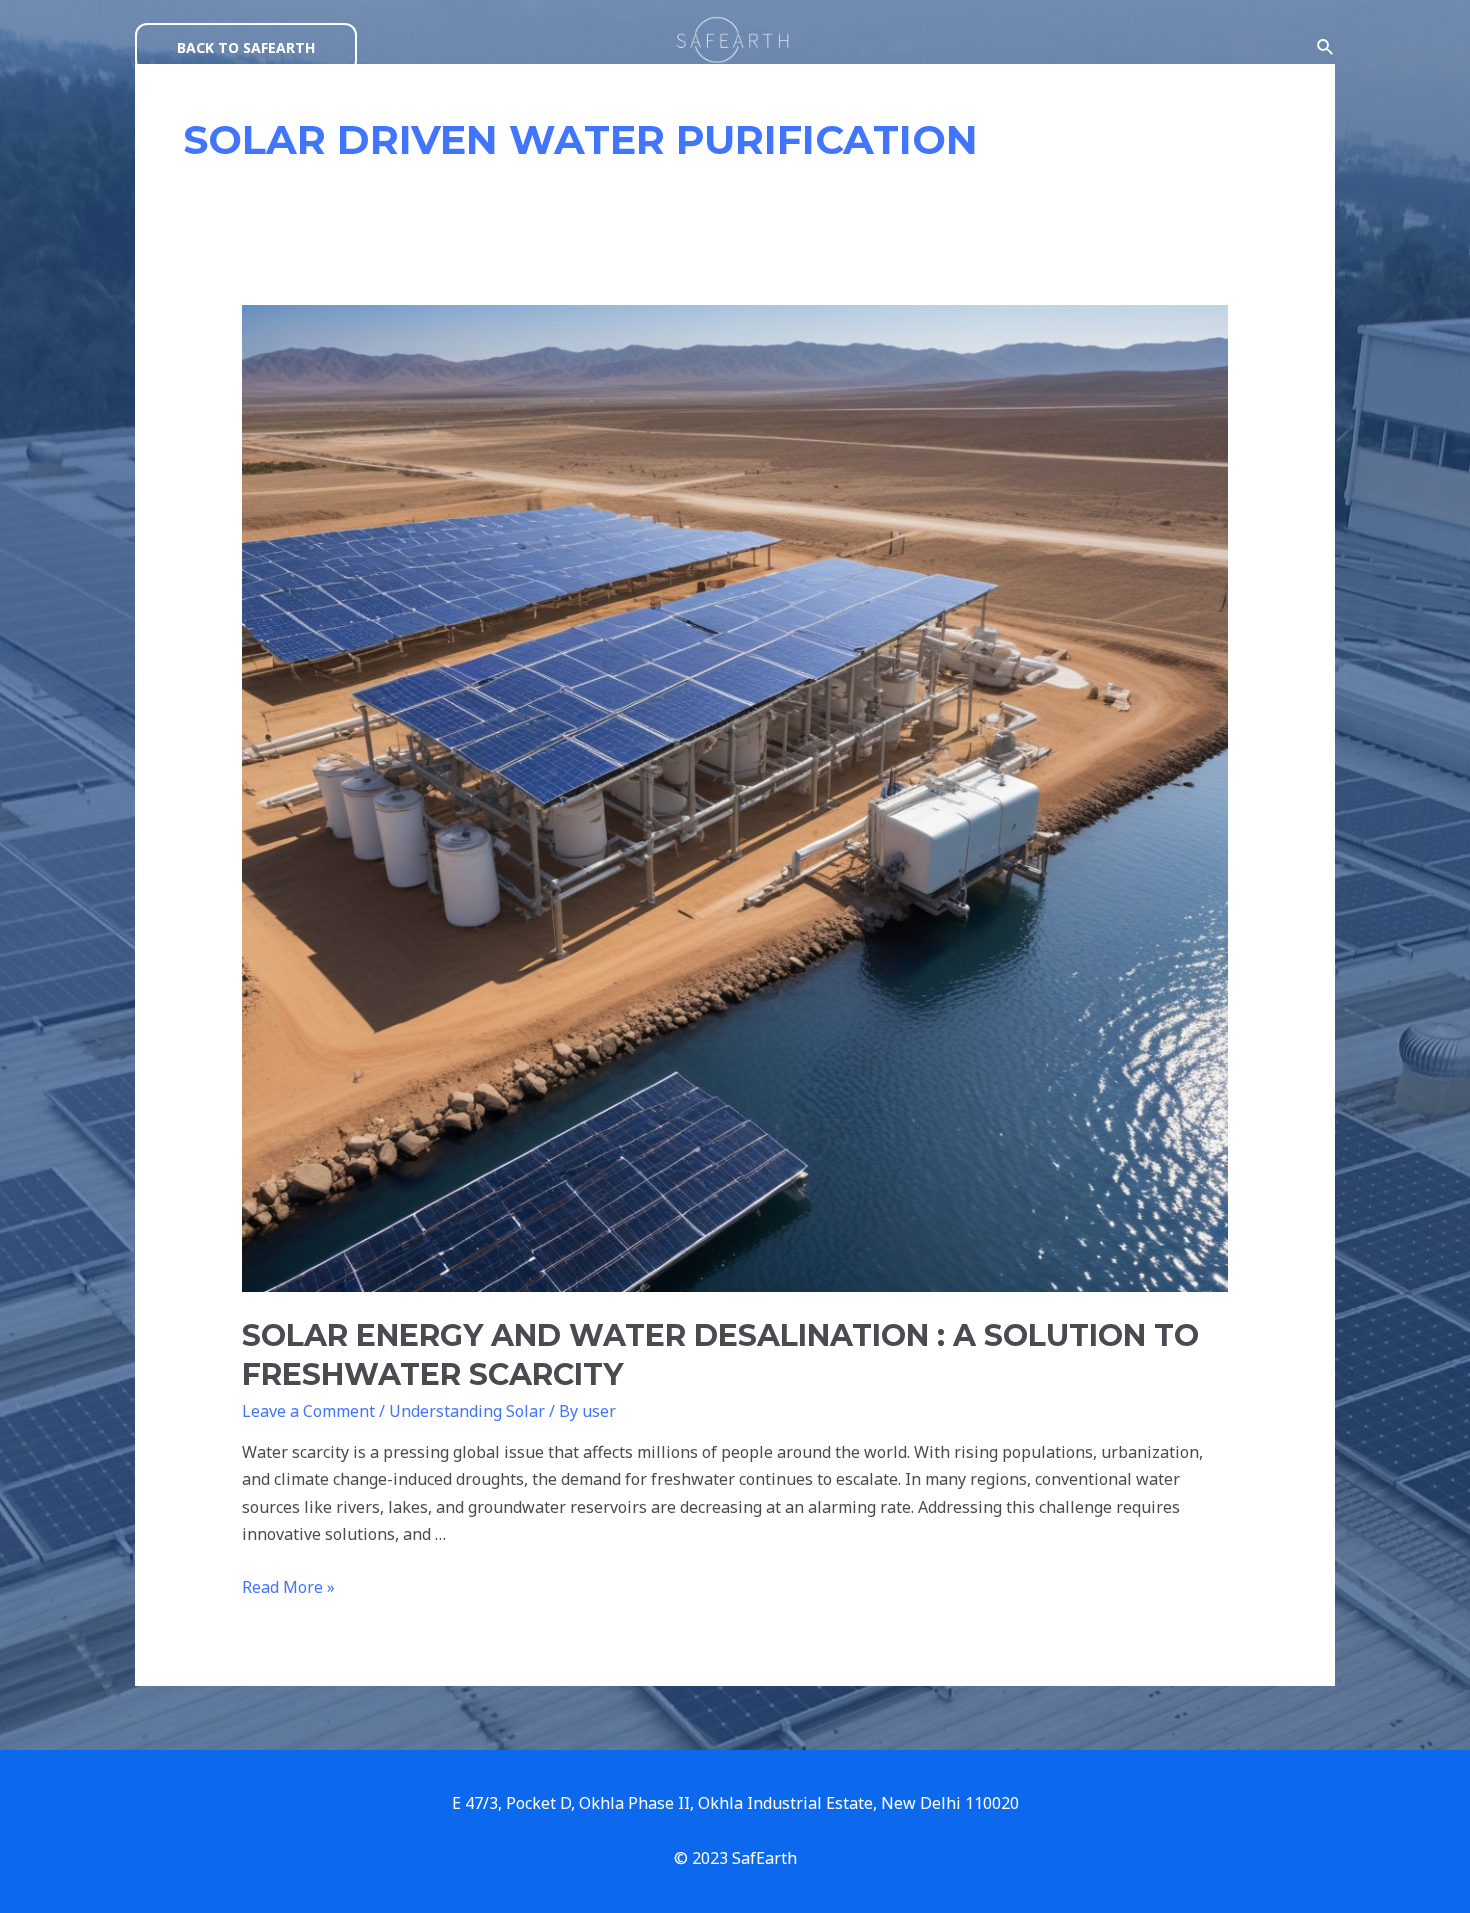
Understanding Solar (467, 1411)
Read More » (288, 1587)
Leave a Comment (308, 1411)
